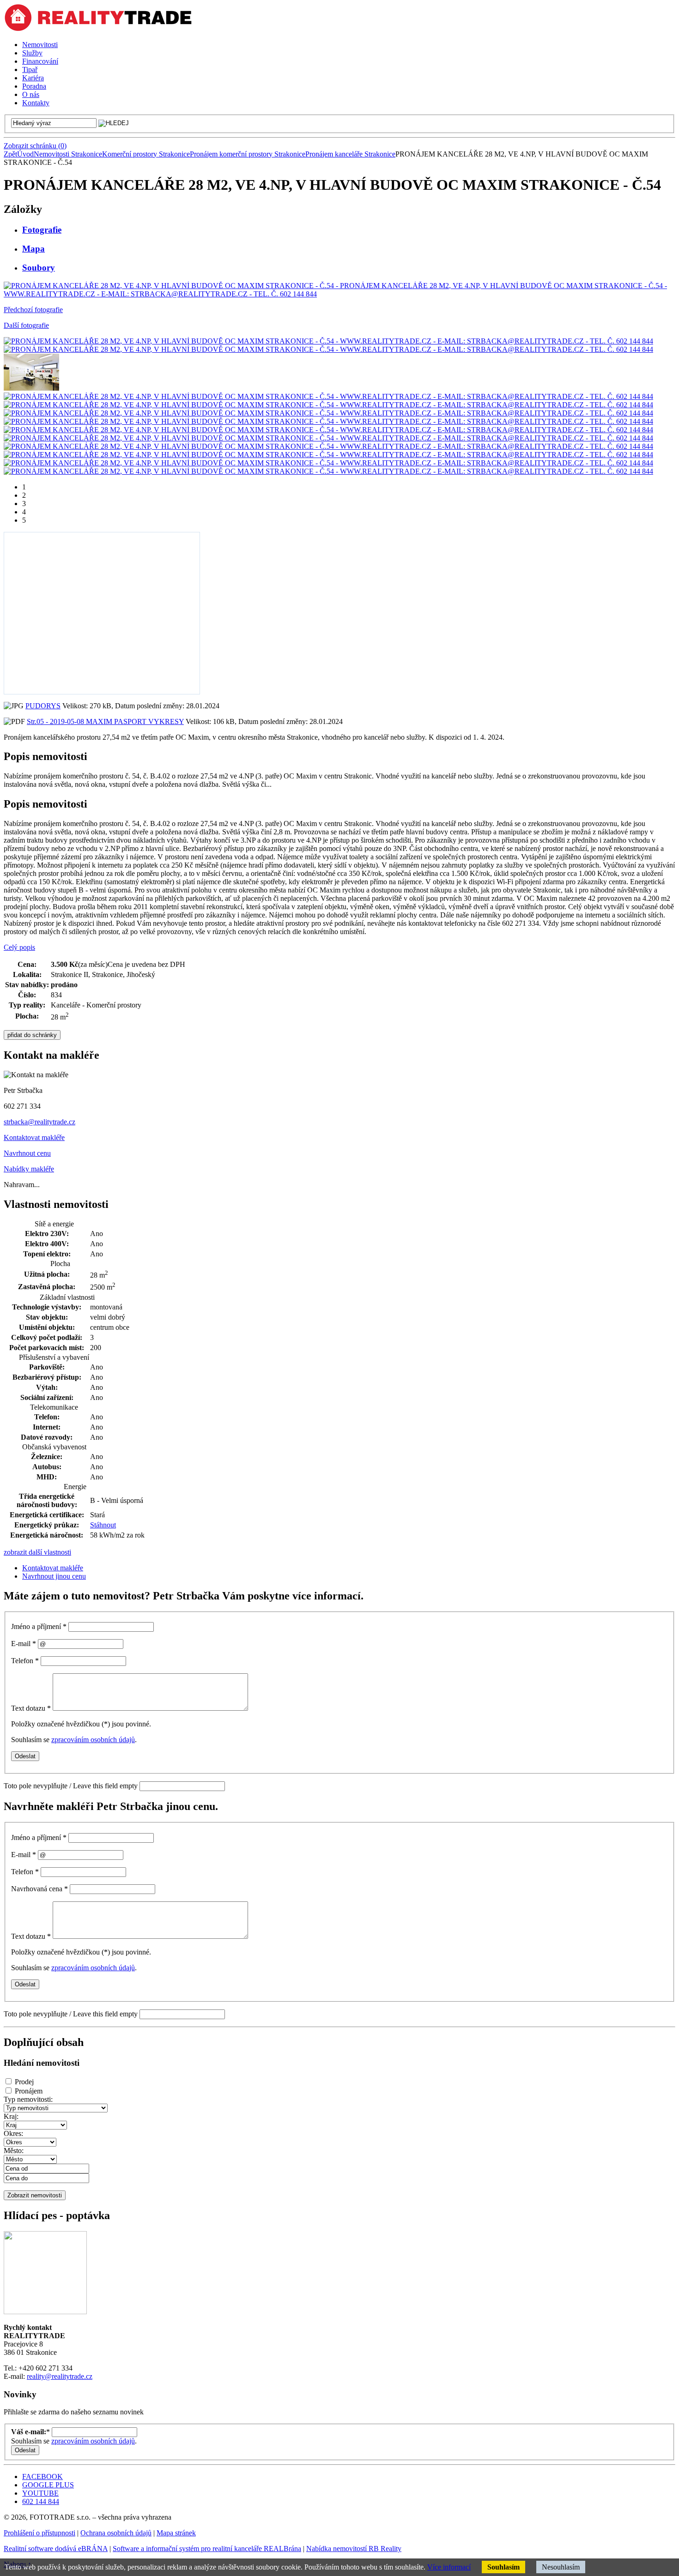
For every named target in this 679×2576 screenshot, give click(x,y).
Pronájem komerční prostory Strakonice (248, 154)
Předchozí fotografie (33, 310)
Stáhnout (103, 1525)
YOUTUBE (40, 2493)
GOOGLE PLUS (48, 2485)
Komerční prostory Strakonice (146, 154)
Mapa (33, 249)
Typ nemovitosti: (28, 2099)
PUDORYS (43, 706)
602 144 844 (41, 2501)
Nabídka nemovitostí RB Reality (354, 2549)
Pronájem (29, 2091)
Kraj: (11, 2116)
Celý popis (19, 947)
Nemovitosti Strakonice (68, 154)
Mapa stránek (176, 2533)
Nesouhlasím (561, 2567)
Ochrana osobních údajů (116, 2533)
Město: (14, 2151)
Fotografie (42, 230)
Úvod (25, 154)
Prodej (24, 2082)
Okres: (13, 2133)
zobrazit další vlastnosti (37, 1552)
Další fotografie (26, 325)
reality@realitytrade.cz (60, 2376)
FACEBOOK (42, 2476)
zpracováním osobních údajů (93, 1740)
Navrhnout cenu (27, 1153)
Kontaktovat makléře (34, 1137)
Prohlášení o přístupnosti (39, 2533)
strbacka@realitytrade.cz (39, 1122)
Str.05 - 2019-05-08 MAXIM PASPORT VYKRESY (105, 721)
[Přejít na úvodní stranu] (98, 29)
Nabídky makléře (29, 1169)
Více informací (449, 2567)
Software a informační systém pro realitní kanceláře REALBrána (207, 2549)
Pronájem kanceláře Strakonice (350, 154)
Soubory (39, 268)
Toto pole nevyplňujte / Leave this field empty (71, 1786)
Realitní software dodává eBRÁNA (56, 2549)
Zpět (10, 154)
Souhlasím (503, 2567)
